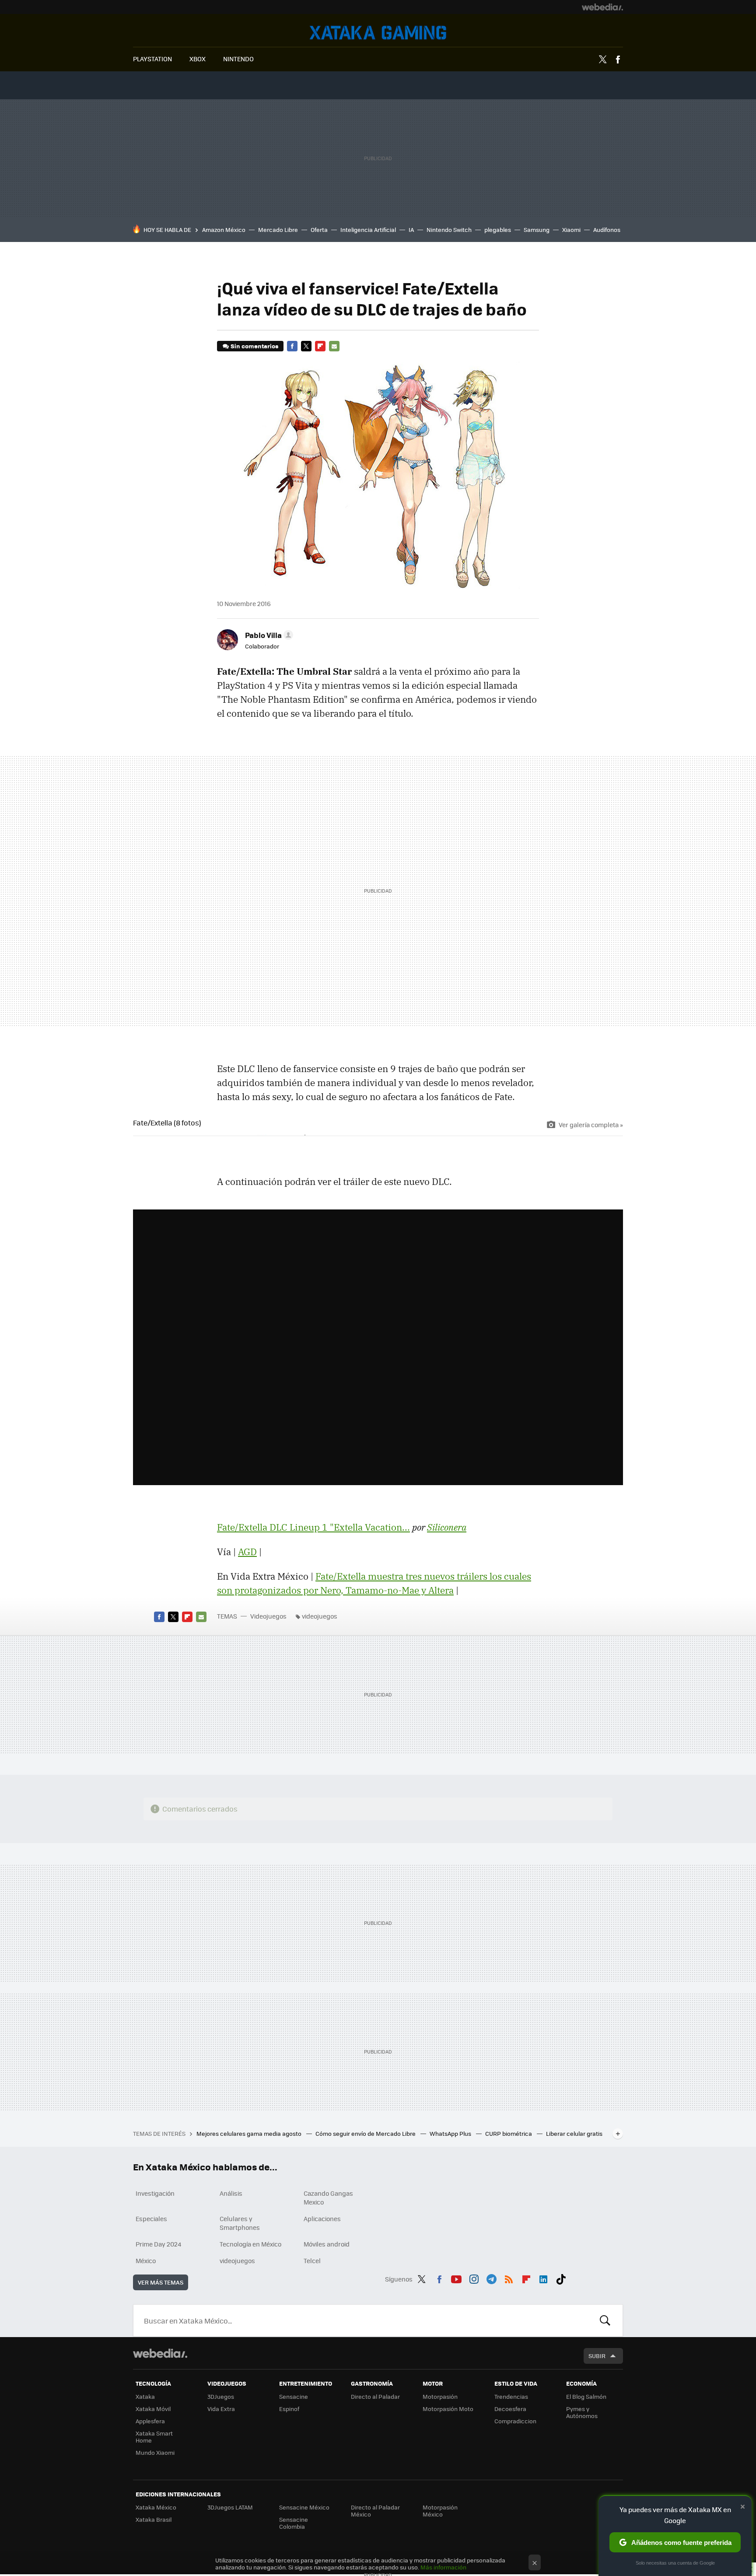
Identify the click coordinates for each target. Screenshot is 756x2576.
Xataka (145, 2396)
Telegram (491, 2278)
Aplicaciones (322, 2219)
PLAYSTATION (152, 59)
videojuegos (320, 1616)
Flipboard (320, 346)
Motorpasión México (440, 2511)
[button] (268, 635)
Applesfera (150, 2421)
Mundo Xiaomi (155, 2452)
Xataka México (156, 2507)
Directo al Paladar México (375, 2511)
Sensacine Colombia (294, 2523)
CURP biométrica (509, 2133)
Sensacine (294, 2396)
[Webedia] (602, 7)
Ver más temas (161, 2282)
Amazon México (224, 230)
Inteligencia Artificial (368, 230)
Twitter (602, 60)
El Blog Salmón (586, 2396)
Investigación (155, 2193)
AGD (247, 1552)
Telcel (312, 2261)
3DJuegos (221, 2396)
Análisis (231, 2193)
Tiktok (561, 2278)
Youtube (456, 2278)
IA (411, 230)
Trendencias (511, 2396)
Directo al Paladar (375, 2396)
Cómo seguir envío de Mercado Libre (366, 2133)
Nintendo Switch (449, 230)
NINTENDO (238, 59)
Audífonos (607, 230)
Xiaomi (571, 230)
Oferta (319, 230)
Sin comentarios (254, 346)
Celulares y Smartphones (240, 2223)
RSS (509, 2278)
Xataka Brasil (154, 2519)
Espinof (289, 2409)
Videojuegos (378, 33)
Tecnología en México (250, 2244)
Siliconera (447, 1527)
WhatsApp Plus (451, 2133)
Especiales (151, 2219)
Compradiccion (515, 2421)
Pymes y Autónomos (582, 2412)
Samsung (537, 230)
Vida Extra (221, 2409)
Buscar (605, 2320)
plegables (498, 230)
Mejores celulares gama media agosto (250, 2133)
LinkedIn (543, 2278)
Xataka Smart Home (154, 2437)
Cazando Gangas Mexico (328, 2197)
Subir (597, 2356)
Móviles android (327, 2244)
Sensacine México (304, 2507)
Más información (443, 2567)
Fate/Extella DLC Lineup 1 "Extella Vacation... (313, 1527)
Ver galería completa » (591, 1125)
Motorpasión (440, 2396)
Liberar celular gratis (574, 2133)
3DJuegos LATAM (230, 2507)
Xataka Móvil (153, 2409)
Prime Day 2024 (158, 2244)
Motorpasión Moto (448, 2409)
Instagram (474, 2278)
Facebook (618, 60)
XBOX (198, 59)
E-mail (334, 346)
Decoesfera (510, 2409)
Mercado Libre (278, 230)
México (146, 2261)
